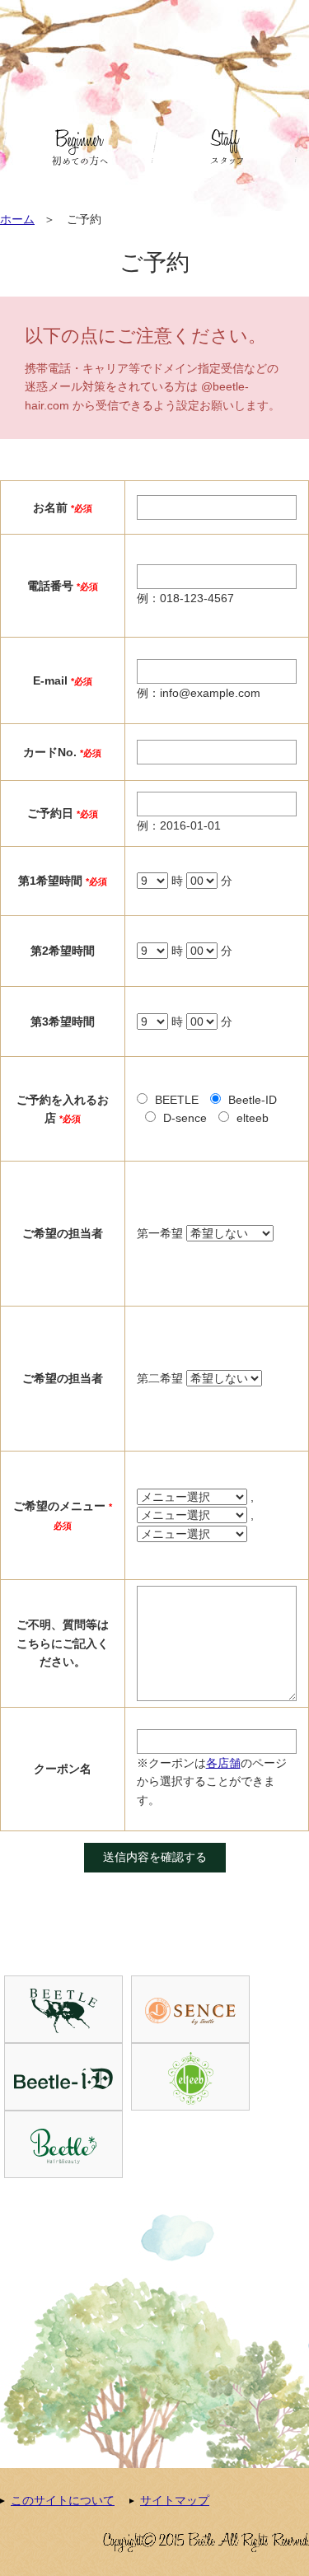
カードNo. (50, 752)
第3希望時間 (63, 1022)
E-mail (50, 680)
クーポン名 (63, 1769)
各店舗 (223, 1763)
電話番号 (50, 586)
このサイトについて (63, 2500)
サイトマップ (175, 2500)
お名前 (50, 507)
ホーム (17, 219)
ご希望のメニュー (59, 1506)
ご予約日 (50, 813)
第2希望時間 (63, 951)
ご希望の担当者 (63, 1233)
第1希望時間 (50, 881)
